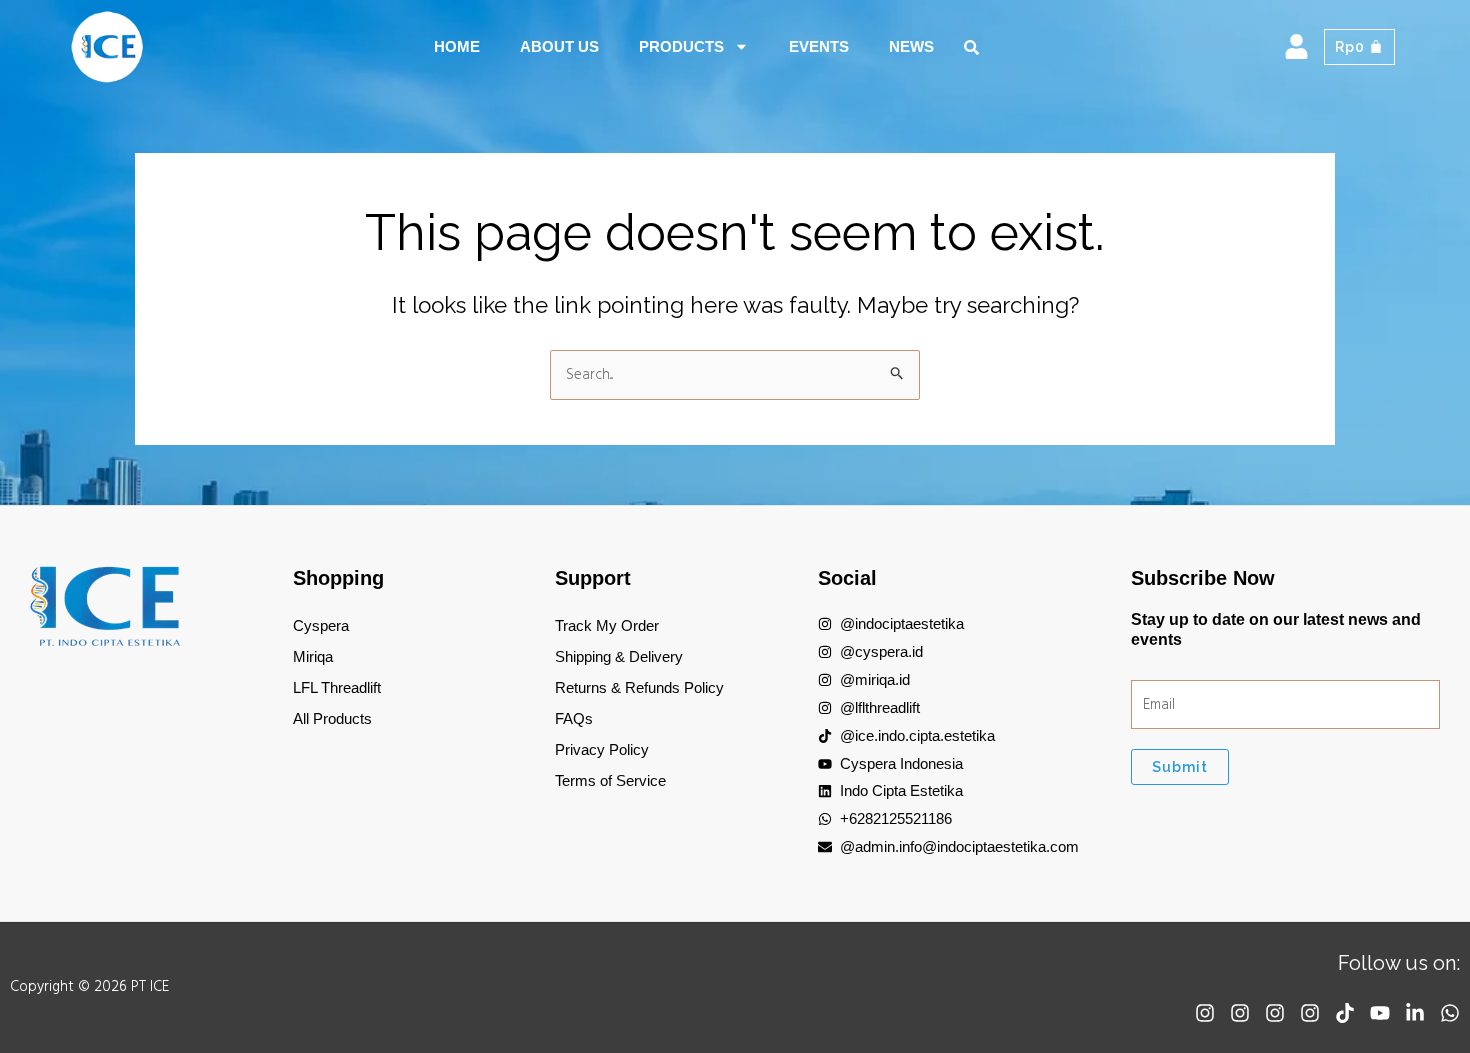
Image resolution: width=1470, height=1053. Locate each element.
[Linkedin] (1415, 1013)
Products (681, 46)
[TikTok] (1345, 1013)
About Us (559, 46)
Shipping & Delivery (619, 656)
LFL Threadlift (337, 687)
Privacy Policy (602, 749)
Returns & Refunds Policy (639, 687)
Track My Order (607, 625)
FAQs (574, 718)
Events (819, 46)
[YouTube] (1380, 1013)
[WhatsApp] (1450, 1013)
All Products (332, 718)
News (911, 46)
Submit (1180, 767)
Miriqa (313, 656)
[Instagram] (1205, 1013)
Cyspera (321, 625)
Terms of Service (610, 780)
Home (457, 46)
